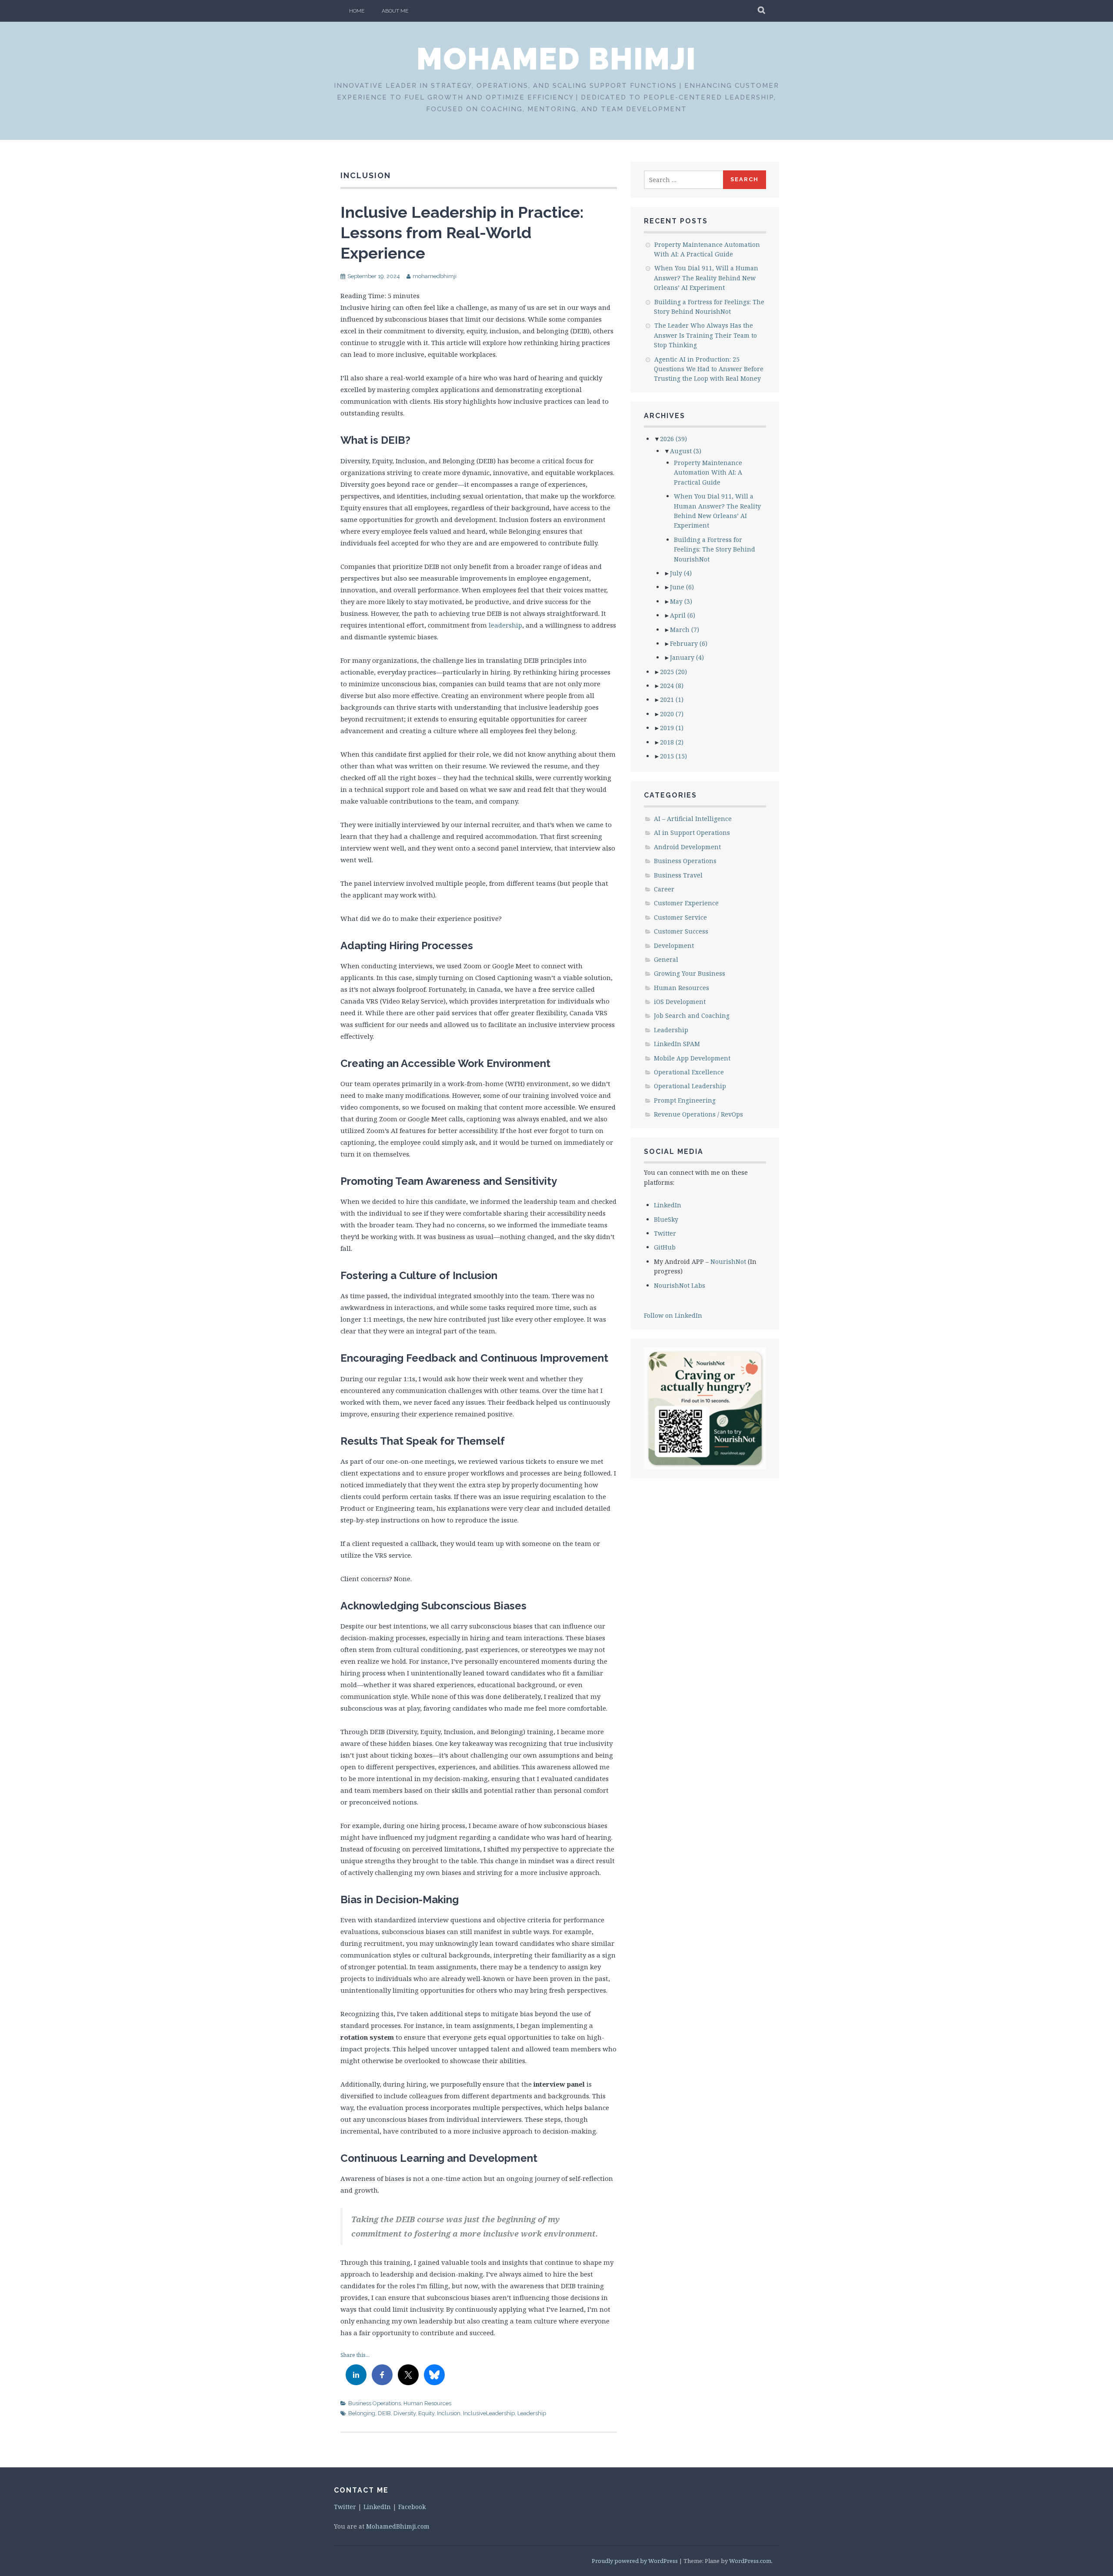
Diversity (405, 2413)
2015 (673, 756)
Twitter (665, 1233)
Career (664, 889)
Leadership (532, 2413)
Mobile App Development (692, 1058)
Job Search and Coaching (692, 1015)
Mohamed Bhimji (556, 59)
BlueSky (666, 1219)
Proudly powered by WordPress (635, 2561)
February (689, 643)
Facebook (412, 2507)
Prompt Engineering (685, 1100)
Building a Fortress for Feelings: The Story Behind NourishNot (715, 549)
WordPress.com (750, 2561)
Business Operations (375, 2403)
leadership (505, 625)
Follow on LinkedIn (673, 1315)
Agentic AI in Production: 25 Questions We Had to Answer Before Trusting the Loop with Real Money (709, 369)
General (666, 959)
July (681, 573)
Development (674, 946)
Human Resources (427, 2403)
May (681, 601)
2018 (672, 742)
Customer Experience (686, 903)
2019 (672, 728)
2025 (673, 672)
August (686, 451)
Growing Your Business (690, 973)
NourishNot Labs (680, 1285)
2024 (672, 686)
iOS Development (680, 1002)
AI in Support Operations (692, 833)
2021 (672, 700)
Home (357, 11)
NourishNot (728, 1261)
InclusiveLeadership (489, 2413)
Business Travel (678, 875)
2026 (673, 439)
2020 (672, 714)
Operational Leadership (690, 1086)
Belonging (362, 2413)
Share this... (355, 2355)
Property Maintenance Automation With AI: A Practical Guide (708, 472)
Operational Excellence (689, 1072)
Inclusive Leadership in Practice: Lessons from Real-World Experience (462, 233)
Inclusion (449, 2413)
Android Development (687, 847)
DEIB (384, 2413)
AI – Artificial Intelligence (693, 819)
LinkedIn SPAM (677, 1044)
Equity (426, 2413)
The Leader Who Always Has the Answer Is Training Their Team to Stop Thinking (705, 335)
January (687, 657)
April (683, 615)
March (685, 630)
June (682, 587)
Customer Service (680, 917)
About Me (395, 11)
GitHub (665, 1247)
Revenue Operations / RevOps (698, 1114)
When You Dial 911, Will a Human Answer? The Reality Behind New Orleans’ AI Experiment (706, 278)
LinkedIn (668, 1205)
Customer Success (681, 931)
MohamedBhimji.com (398, 2526)
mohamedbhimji (435, 276)
